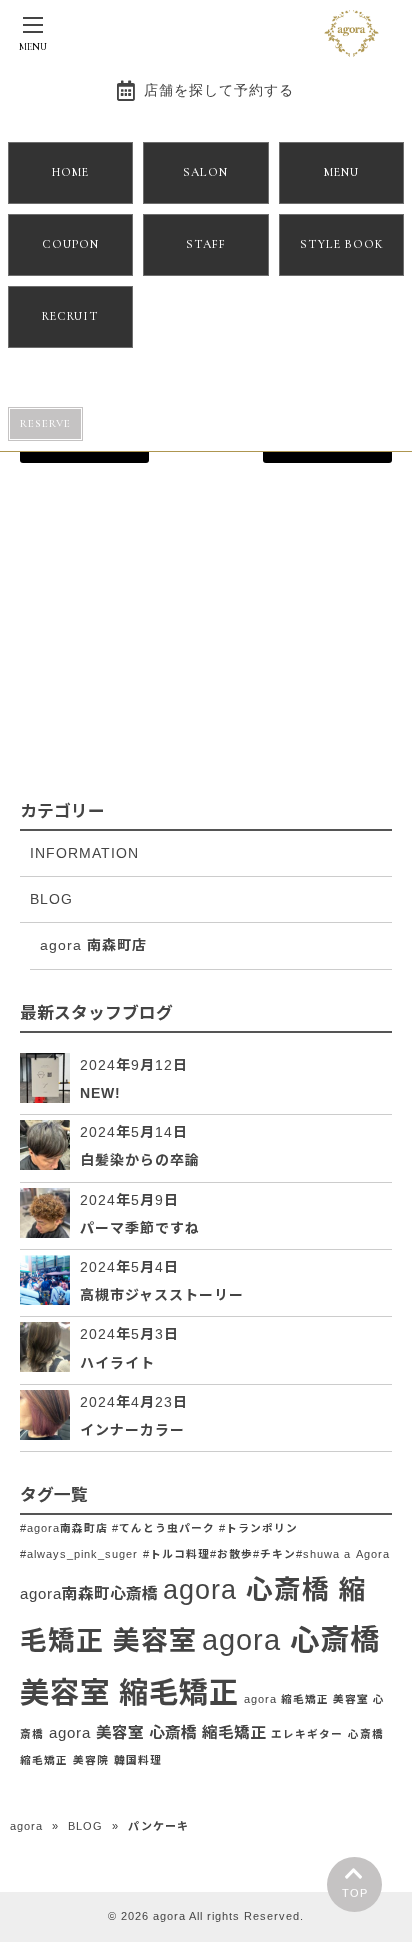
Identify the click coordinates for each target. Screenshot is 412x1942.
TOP (355, 1893)
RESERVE (45, 423)
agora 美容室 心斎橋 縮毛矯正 (157, 1732)
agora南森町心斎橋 (89, 1593)
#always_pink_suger (79, 1554)
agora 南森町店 (93, 945)
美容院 (91, 1760)
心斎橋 (366, 1734)
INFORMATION (84, 853)
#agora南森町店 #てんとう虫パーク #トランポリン (159, 1528)
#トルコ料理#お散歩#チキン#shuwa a (247, 1554)
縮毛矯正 (44, 1760)
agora (26, 1826)
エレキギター (307, 1734)
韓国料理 (138, 1760)
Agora (373, 1554)
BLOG (51, 899)
